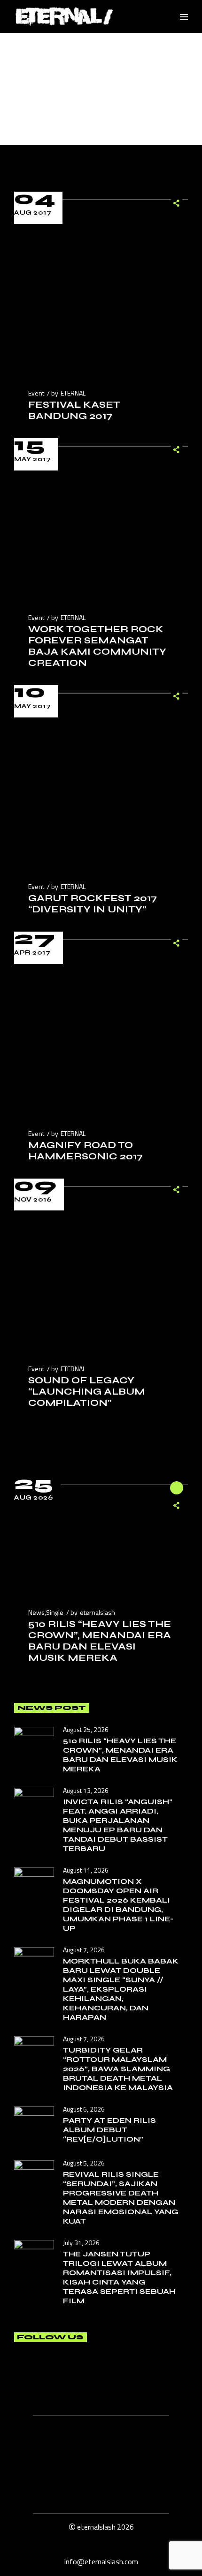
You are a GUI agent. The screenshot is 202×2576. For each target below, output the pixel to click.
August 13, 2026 (86, 1790)
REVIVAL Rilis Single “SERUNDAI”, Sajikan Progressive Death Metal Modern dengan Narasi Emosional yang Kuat (121, 2198)
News (36, 1612)
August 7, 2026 (84, 1950)
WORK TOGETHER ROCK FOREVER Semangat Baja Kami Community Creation (97, 646)
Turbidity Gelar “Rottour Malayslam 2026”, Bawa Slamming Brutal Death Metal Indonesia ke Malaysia (118, 2069)
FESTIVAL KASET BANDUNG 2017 (74, 410)
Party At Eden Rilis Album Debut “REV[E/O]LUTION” (109, 2130)
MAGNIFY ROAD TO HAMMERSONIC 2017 (85, 1151)
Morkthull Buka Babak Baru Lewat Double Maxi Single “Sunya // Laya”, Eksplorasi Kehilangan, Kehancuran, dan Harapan (121, 1989)
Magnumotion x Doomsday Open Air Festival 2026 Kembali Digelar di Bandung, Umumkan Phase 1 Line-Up (118, 1905)
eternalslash (97, 1612)
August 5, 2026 (84, 2163)
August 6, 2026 (84, 2109)
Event (36, 393)
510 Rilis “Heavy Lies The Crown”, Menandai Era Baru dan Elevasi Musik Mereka (100, 1641)
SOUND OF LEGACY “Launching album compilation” (87, 1392)
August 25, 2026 (86, 1729)
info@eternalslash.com (101, 2561)
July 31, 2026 (81, 2243)
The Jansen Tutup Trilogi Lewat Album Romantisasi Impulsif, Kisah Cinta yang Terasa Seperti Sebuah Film (119, 2277)
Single (55, 1612)
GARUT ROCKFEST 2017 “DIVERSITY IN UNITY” (93, 904)
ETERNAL (73, 393)
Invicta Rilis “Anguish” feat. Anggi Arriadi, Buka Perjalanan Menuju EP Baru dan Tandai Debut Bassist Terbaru (118, 1825)
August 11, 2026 (86, 1870)
